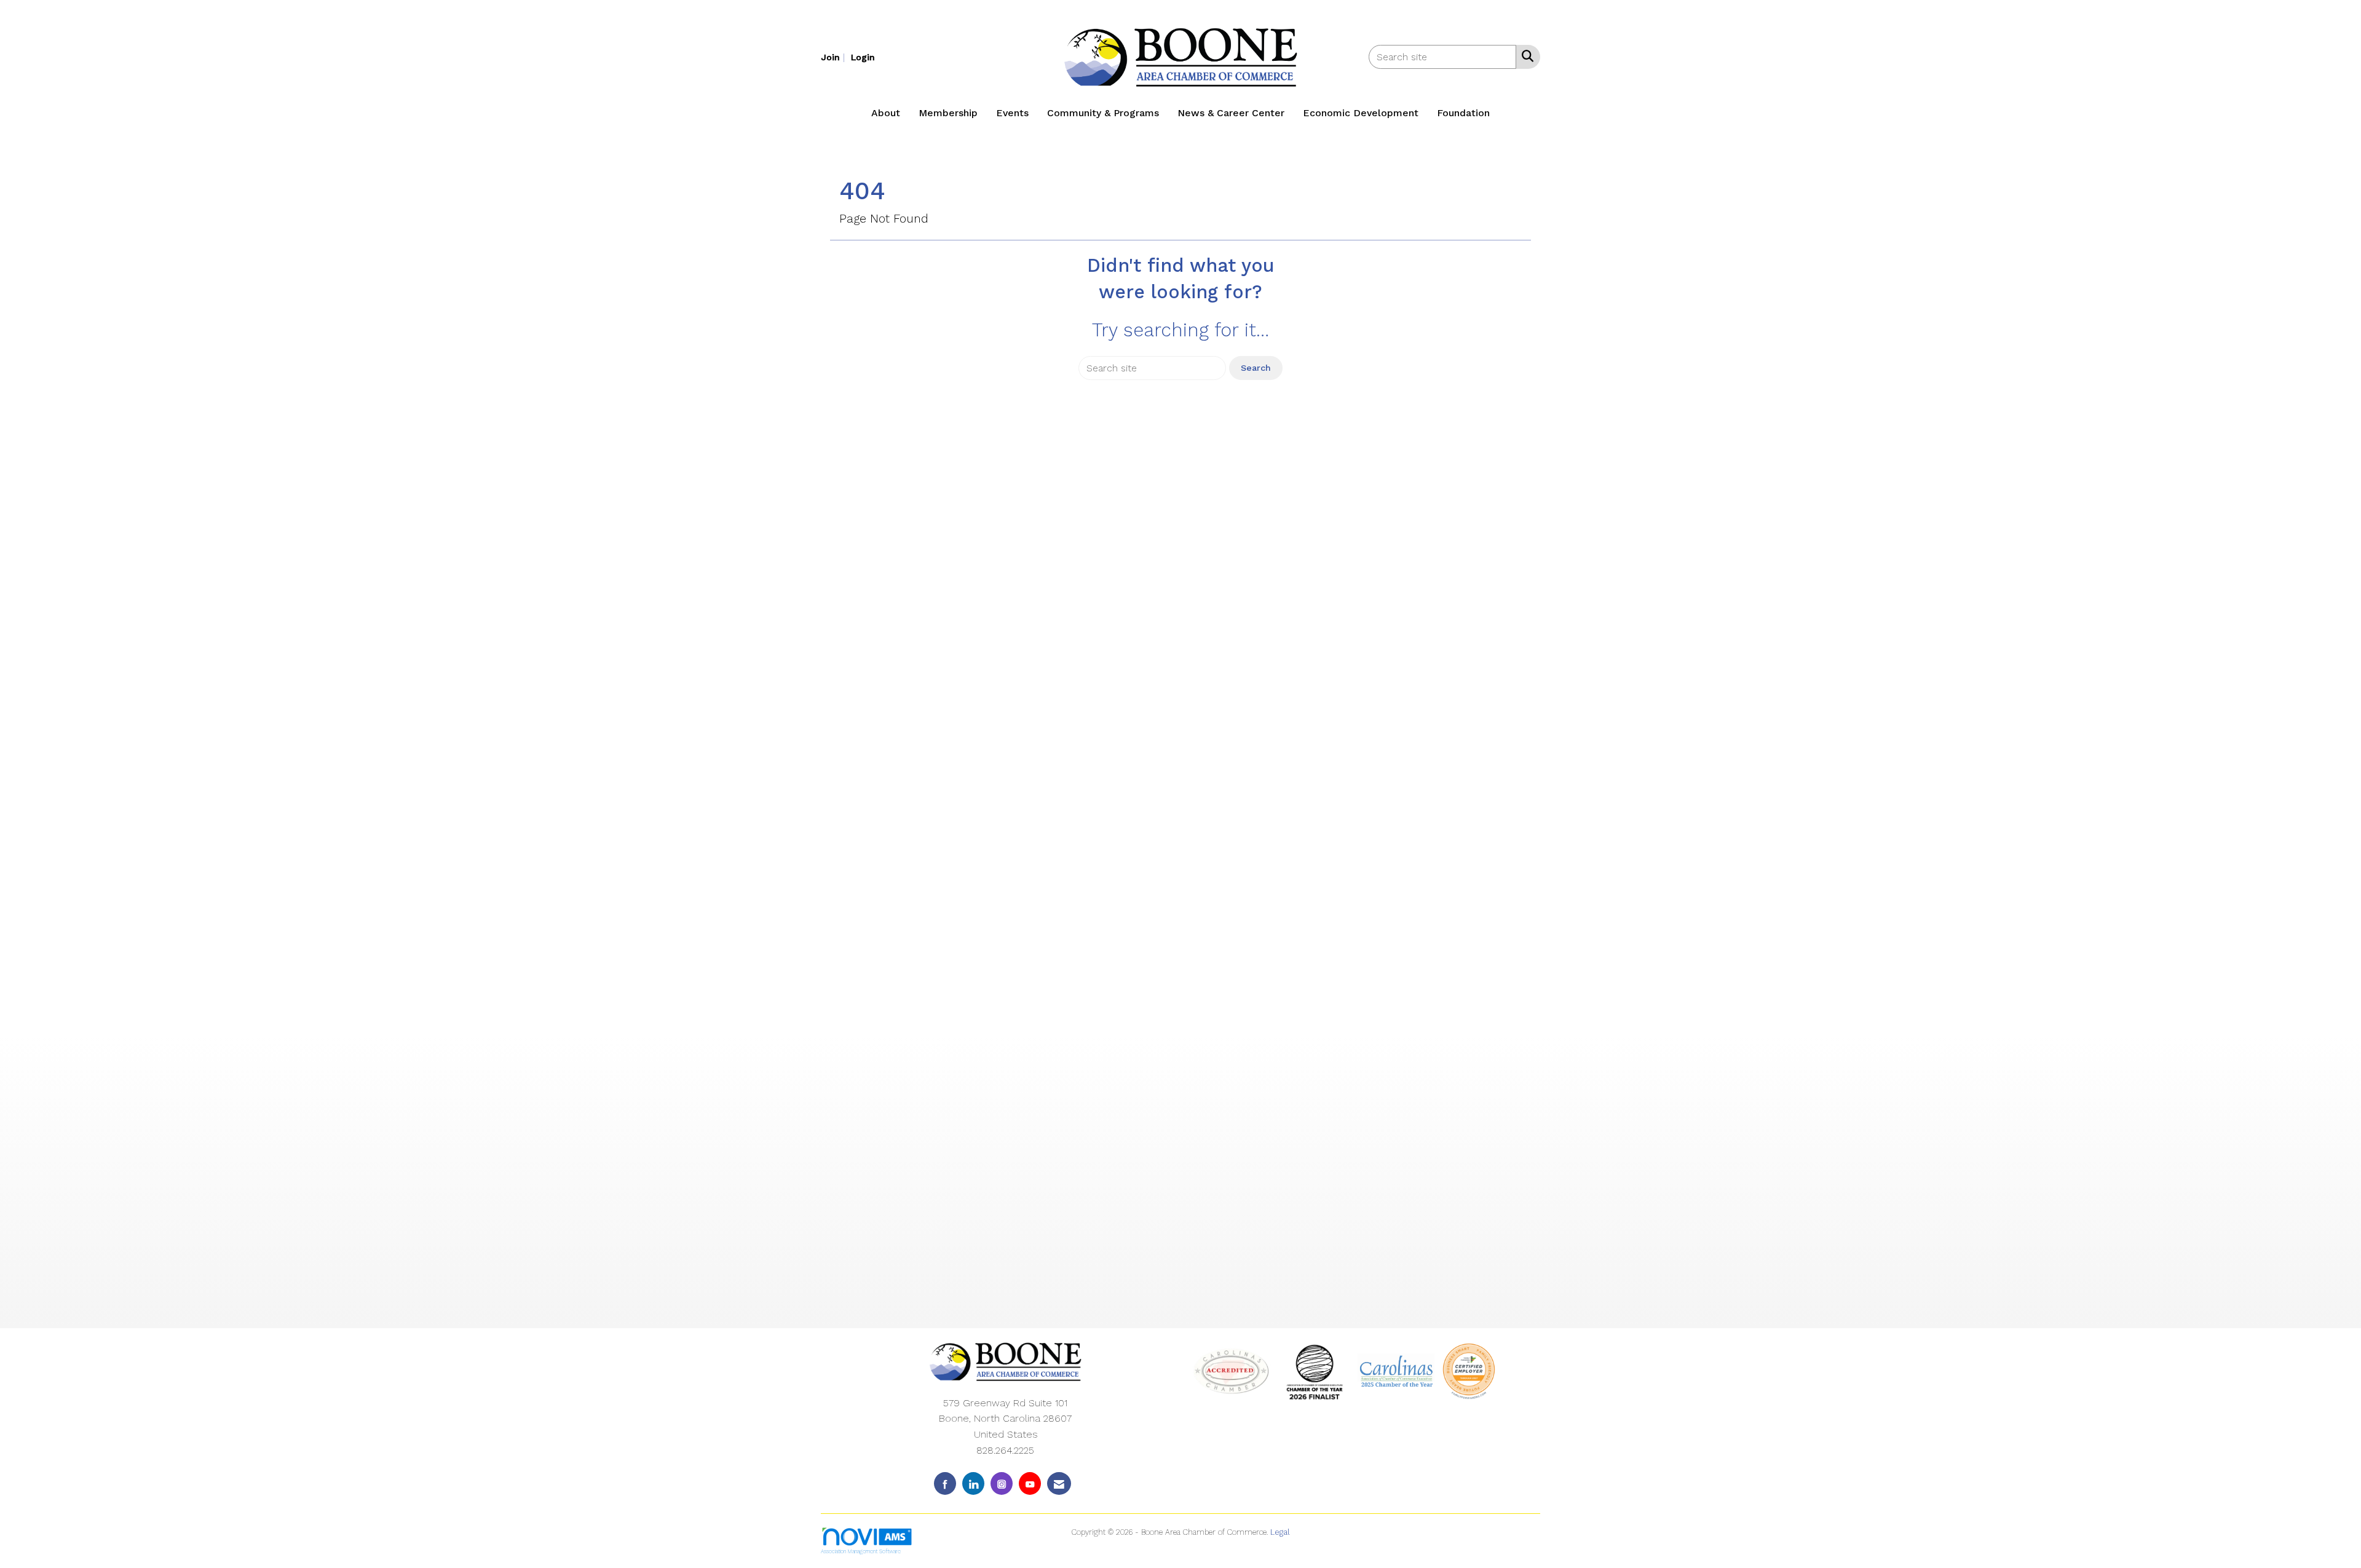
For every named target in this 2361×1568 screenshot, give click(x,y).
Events (1012, 113)
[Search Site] (1525, 56)
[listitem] (834, 57)
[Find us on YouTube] (1030, 1483)
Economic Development (1361, 113)
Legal (1280, 1532)
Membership (948, 113)
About (886, 113)
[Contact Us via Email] (1059, 1483)
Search (1256, 368)
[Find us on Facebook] (945, 1483)
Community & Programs (1103, 113)
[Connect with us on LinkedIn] (973, 1483)
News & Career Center (1231, 113)
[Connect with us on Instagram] (1002, 1483)
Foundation (1463, 113)
